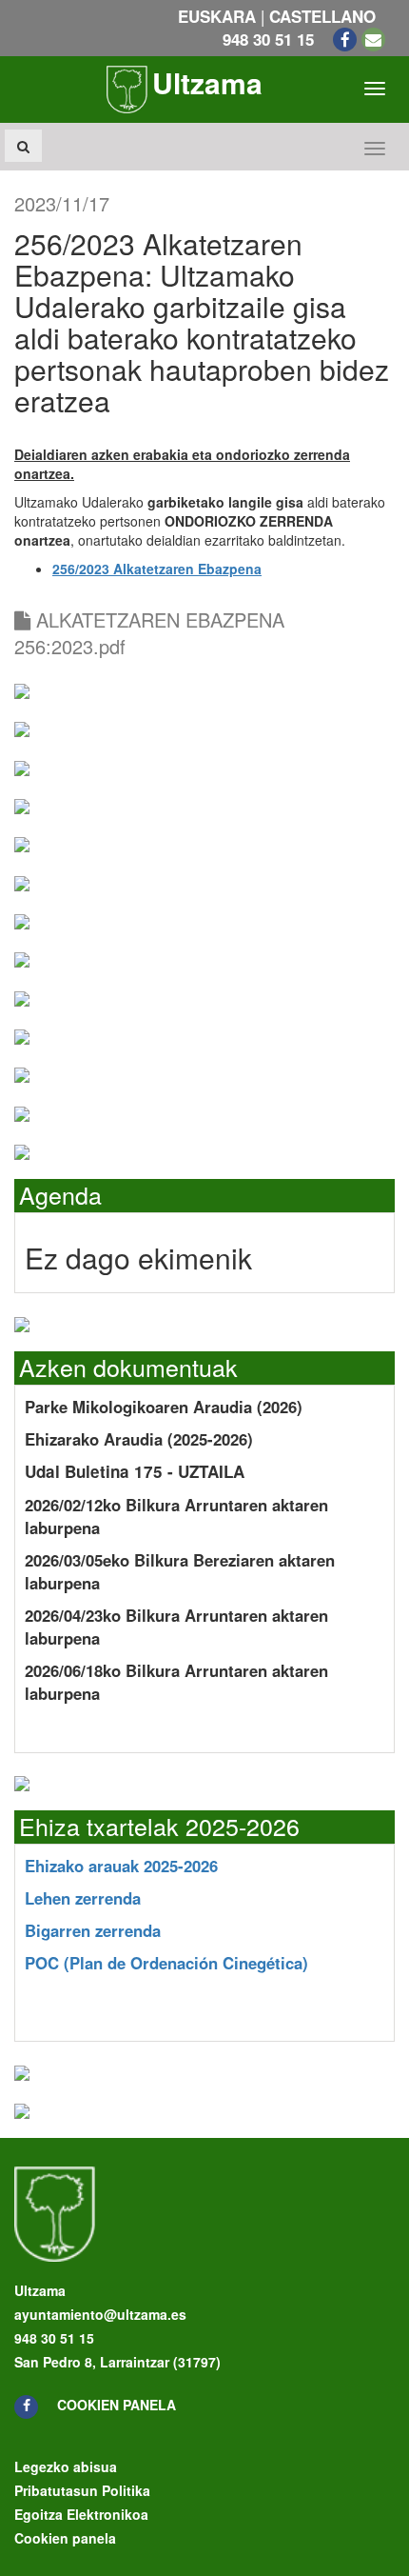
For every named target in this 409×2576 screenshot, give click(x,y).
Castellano (322, 16)
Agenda (60, 1194)
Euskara (217, 16)
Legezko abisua (66, 2466)
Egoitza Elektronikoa (81, 2514)
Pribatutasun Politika (82, 2490)
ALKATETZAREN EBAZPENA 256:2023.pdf (149, 633)
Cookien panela (117, 2405)
